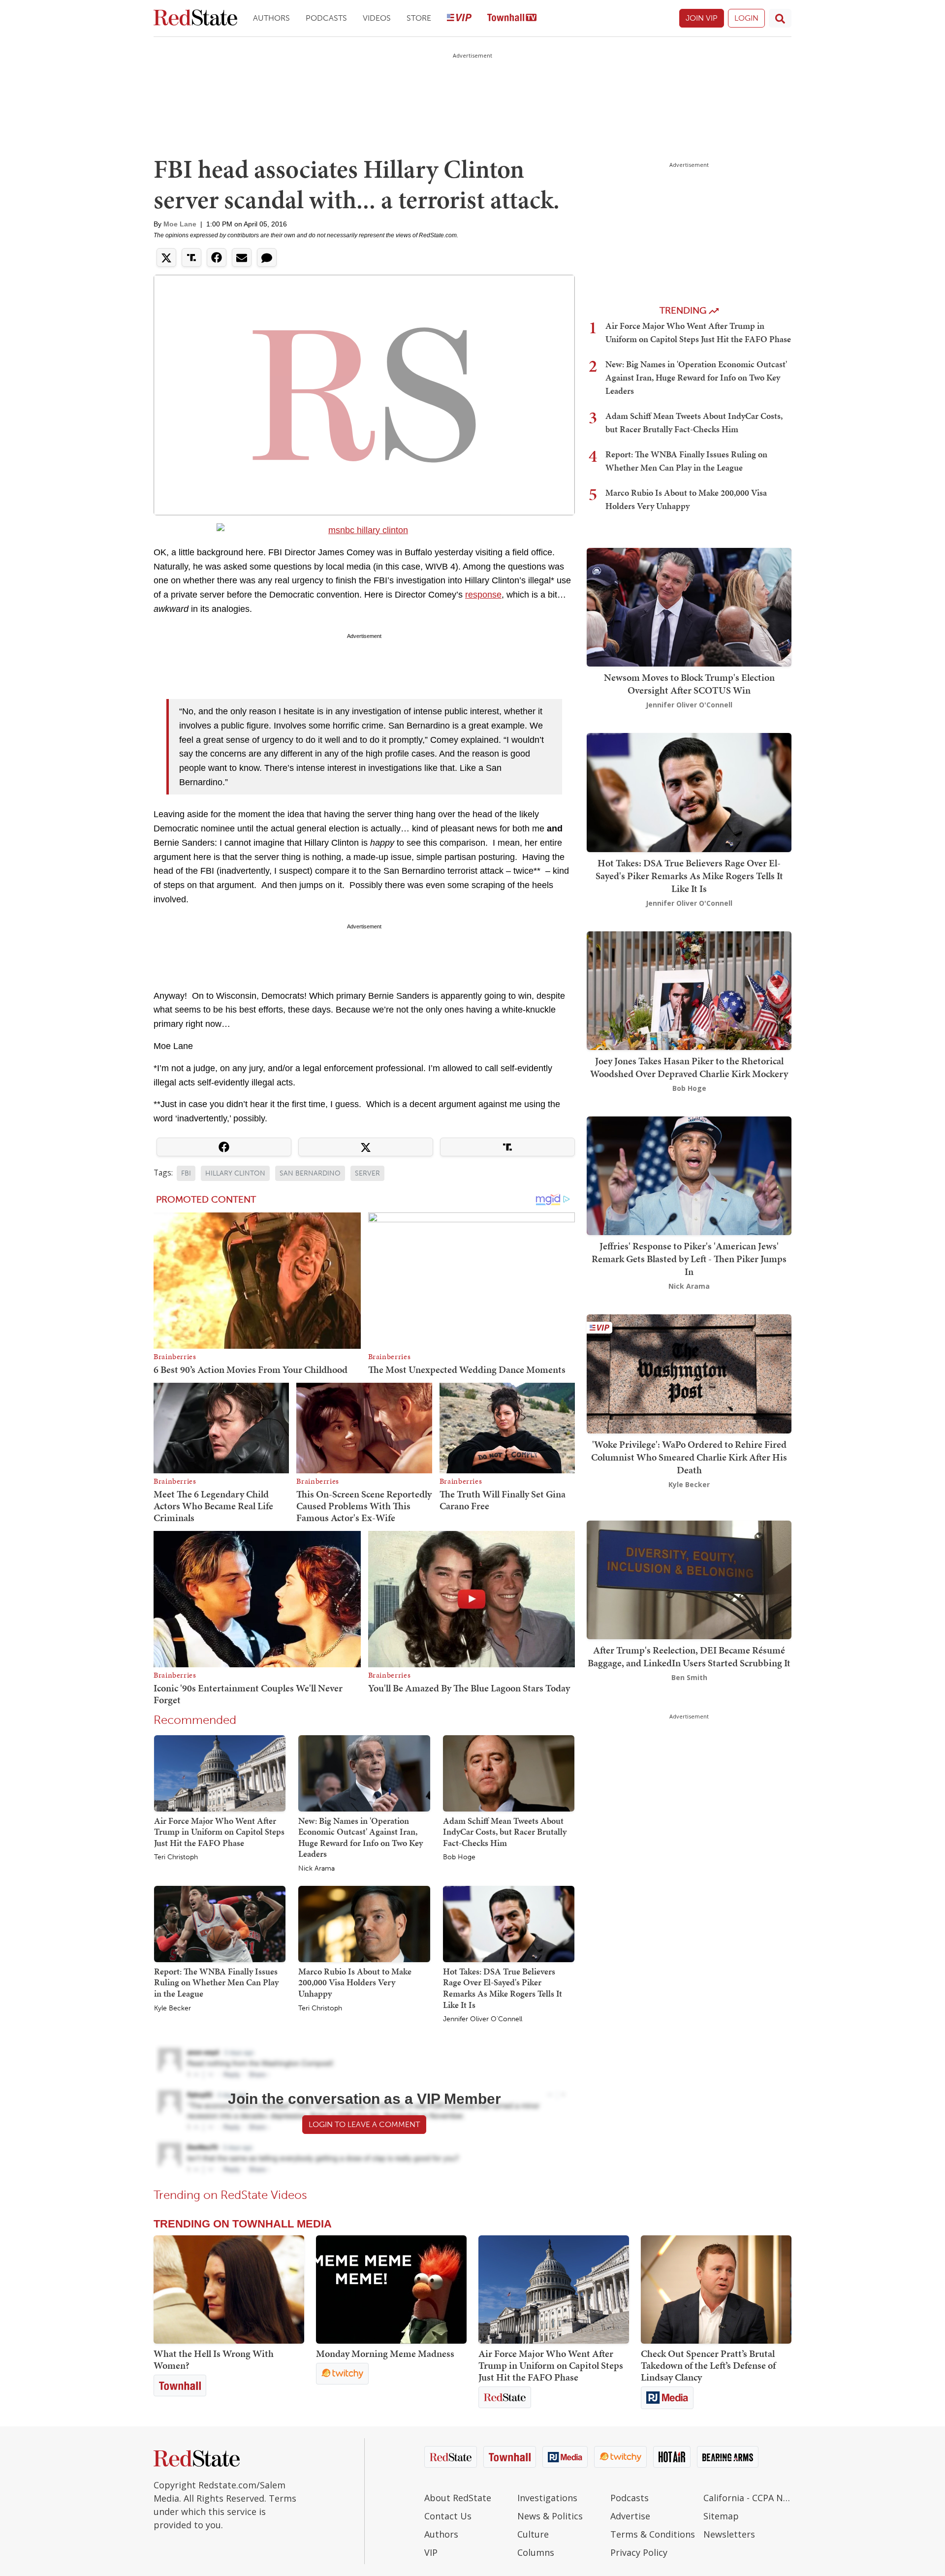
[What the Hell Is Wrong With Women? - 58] (229, 2290)
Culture (533, 2534)
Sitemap (721, 2516)
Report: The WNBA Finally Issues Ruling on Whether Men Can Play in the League (216, 1982)
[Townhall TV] (512, 18)
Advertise (630, 2516)
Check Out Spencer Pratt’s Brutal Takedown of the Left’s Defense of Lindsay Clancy (708, 2365)
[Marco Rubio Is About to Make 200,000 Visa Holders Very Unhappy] (364, 1923)
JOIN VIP (702, 18)
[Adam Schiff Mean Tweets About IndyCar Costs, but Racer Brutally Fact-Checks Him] (509, 1773)
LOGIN (746, 18)
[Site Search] (780, 18)
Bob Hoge (459, 1857)
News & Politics (550, 2516)
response (483, 595)
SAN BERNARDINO (310, 1173)
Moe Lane (180, 224)
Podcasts (326, 18)
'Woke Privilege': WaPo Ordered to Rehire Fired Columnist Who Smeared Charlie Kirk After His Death (689, 1457)
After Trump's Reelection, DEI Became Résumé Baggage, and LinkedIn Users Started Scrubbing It (689, 1656)
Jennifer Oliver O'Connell (483, 2019)
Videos (377, 18)
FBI (186, 1173)
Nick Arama (316, 1869)
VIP (431, 2552)
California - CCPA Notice (747, 2498)
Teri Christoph (176, 1857)
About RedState (458, 2498)
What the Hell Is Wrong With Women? (214, 2359)
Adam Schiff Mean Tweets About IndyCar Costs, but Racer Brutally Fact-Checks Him (505, 1832)
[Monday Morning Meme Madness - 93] (391, 2290)
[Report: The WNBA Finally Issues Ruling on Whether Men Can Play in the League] (220, 1923)
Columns (536, 2552)
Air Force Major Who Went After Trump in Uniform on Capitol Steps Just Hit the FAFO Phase (219, 1832)
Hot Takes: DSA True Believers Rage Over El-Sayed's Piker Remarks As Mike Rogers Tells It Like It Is (503, 1988)
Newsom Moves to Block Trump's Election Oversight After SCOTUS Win (689, 684)
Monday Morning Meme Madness (385, 2353)
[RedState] (195, 18)
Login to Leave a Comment (364, 2124)
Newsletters (729, 2534)
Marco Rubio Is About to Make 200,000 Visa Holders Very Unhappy (355, 1982)
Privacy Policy (639, 2552)
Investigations (547, 2498)
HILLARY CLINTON (235, 1173)
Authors (271, 18)
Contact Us (448, 2516)
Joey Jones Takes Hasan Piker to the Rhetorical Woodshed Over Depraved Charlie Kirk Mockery (689, 1067)
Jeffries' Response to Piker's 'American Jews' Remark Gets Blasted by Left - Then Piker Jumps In (689, 1259)
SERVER (367, 1173)
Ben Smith (689, 1677)
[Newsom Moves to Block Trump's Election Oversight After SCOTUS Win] (689, 606)
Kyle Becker (173, 2008)
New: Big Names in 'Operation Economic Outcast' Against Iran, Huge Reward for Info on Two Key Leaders (361, 1837)
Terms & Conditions (653, 2534)
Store (419, 18)
